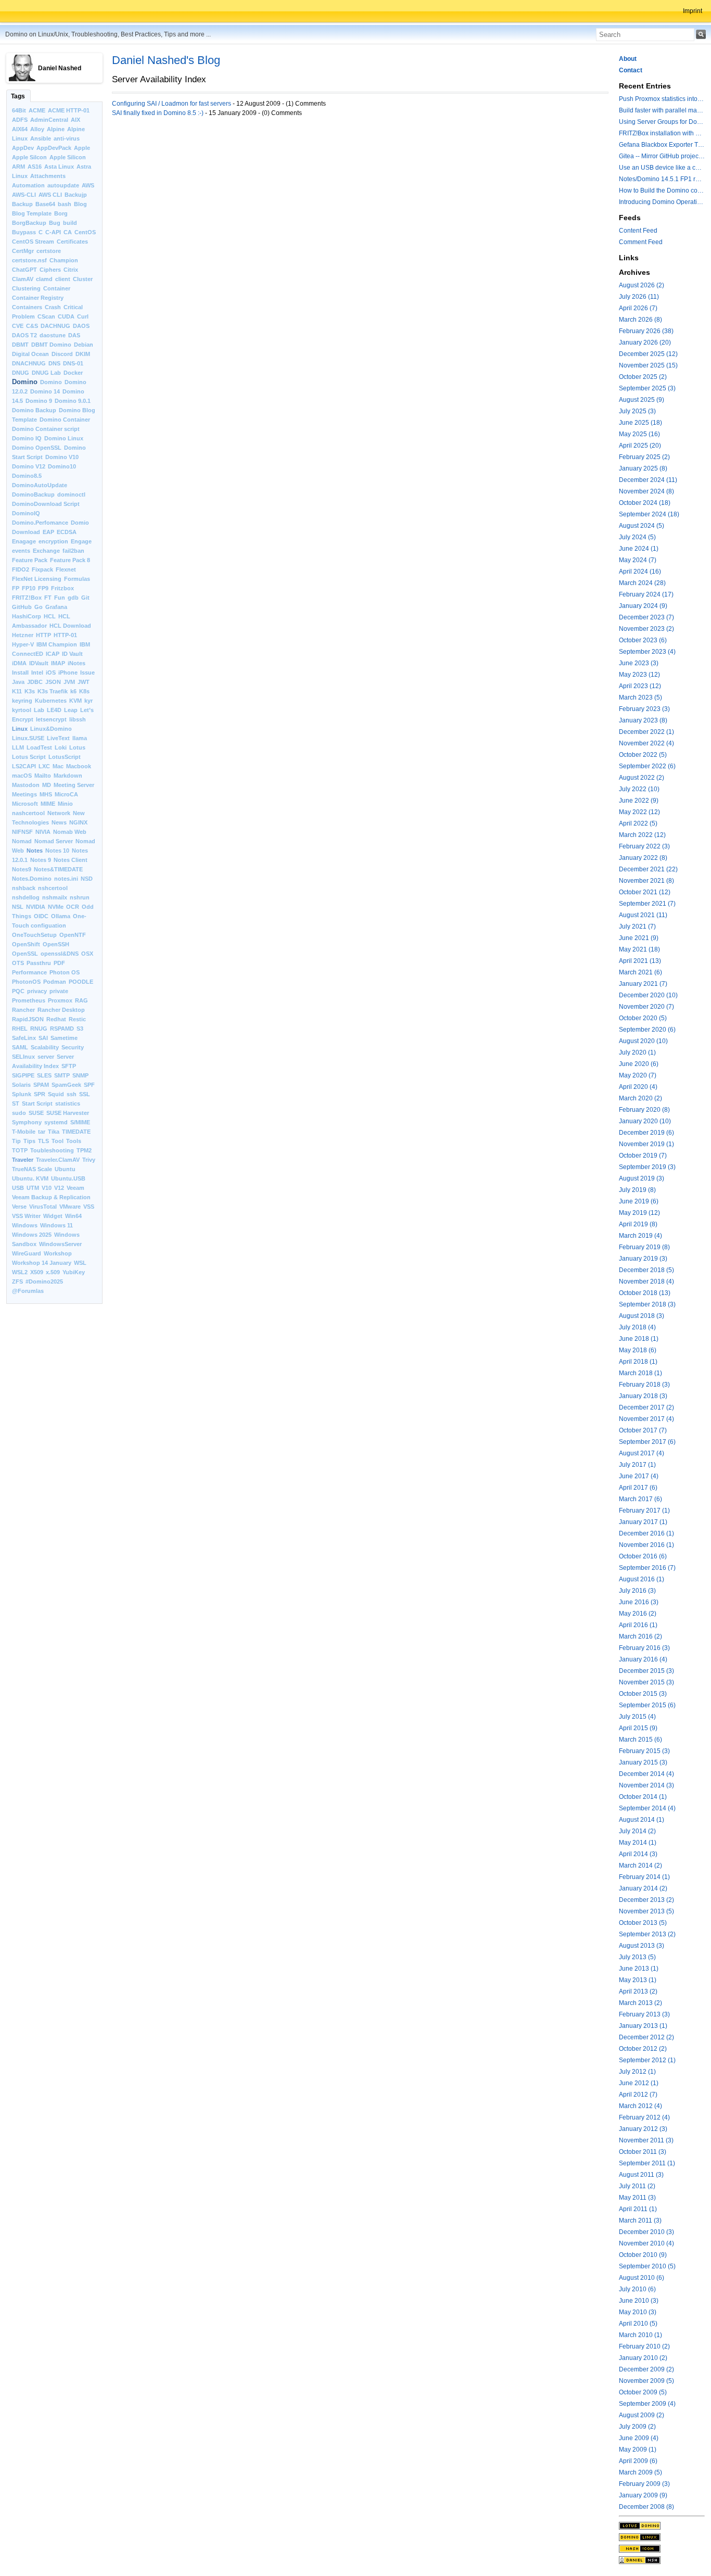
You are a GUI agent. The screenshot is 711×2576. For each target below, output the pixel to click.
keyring (22, 701)
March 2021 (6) (640, 972)
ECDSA (67, 532)
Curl (83, 316)
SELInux (23, 1057)
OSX (87, 954)
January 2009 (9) (643, 2495)
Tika (54, 1132)
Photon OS (65, 972)
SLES (44, 1075)
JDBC (35, 682)
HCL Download (70, 626)
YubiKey (74, 1272)
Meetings (24, 794)
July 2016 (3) (637, 1591)
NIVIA (43, 832)
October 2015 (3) (643, 1694)
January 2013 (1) (643, 2026)
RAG (81, 1000)
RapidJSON (28, 1019)
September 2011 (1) (647, 2163)
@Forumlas (28, 1291)
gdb (73, 598)
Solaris (21, 1085)
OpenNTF (73, 935)
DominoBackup (33, 494)
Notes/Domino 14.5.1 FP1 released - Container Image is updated (662, 179)
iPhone (68, 672)
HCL (50, 616)
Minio (65, 804)
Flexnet (66, 569)
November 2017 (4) (646, 1419)
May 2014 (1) (638, 1843)
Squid (56, 1094)
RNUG (39, 1029)
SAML (20, 1047)
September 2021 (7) (647, 904)
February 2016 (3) (644, 1648)
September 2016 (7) (647, 1568)
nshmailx (55, 897)
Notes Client (71, 860)
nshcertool (53, 888)
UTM (33, 1188)
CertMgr (23, 251)
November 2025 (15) (648, 365)
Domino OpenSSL (37, 448)
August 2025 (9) (642, 400)
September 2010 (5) (647, 2266)
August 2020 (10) (643, 1041)
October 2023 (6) (643, 640)
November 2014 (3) (646, 1785)
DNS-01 (73, 363)
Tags (18, 96)
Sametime (64, 1038)
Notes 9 (41, 860)
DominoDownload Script (46, 504)
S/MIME (80, 1122)
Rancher (23, 1010)
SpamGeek (66, 1085)
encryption (53, 541)
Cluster (83, 279)
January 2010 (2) (643, 2358)
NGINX (78, 822)
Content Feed (638, 231)
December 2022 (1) (646, 732)
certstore (49, 251)
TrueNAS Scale (32, 1169)
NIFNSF (22, 832)
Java (18, 682)
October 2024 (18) (645, 503)
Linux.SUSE (28, 738)
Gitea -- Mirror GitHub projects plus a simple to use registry (662, 156)
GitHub (22, 607)
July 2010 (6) (637, 2289)
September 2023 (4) (647, 652)
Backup (22, 204)
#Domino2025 (44, 1281)
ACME (37, 110)
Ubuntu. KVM (30, 1178)
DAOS (81, 326)
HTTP (43, 635)
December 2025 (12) (648, 354)
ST (16, 1103)
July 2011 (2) (637, 2186)
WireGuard (27, 1253)
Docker (73, 373)
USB (18, 1188)
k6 (73, 691)
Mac (58, 766)
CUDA (66, 316)
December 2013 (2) (646, 1900)
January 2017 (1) (643, 1522)
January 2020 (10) (645, 1121)
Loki (61, 747)
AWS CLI (50, 195)
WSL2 (20, 1272)
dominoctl (71, 494)
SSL (85, 1094)
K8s (84, 691)
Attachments (48, 176)
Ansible (41, 138)
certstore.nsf (29, 260)
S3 (80, 1029)
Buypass (24, 232)
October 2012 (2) (643, 2049)
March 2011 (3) (640, 2220)
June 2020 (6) (639, 1064)
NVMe (56, 907)
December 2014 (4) (646, 1774)
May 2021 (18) (639, 949)
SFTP (69, 1066)
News (59, 822)
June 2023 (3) (639, 663)
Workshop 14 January (42, 1263)
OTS (18, 963)
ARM (18, 167)
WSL (80, 1263)
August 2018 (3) (642, 1316)
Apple (82, 148)
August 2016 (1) (642, 1579)
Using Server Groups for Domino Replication (662, 122)
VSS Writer (26, 1216)
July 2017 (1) (637, 1465)
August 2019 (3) (642, 1178)
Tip (16, 1141)
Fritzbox (62, 588)
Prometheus (29, 1000)
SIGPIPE (23, 1075)
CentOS (85, 232)
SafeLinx (24, 1038)
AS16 (35, 167)
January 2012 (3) (643, 2129)
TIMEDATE (76, 1132)
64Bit (19, 110)
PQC (18, 991)
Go (39, 607)
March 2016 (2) (640, 1636)
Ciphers (50, 270)
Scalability (45, 1047)
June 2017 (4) (639, 1476)
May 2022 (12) (639, 812)
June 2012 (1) (639, 2083)
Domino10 (62, 466)
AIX (75, 120)
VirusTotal (43, 1207)
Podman (55, 982)
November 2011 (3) (646, 2140)
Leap (71, 710)
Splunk (22, 1094)
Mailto (43, 776)
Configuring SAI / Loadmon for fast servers (172, 104)
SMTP (62, 1075)
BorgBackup (29, 223)
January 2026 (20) (645, 342)
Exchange (46, 551)
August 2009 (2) (642, 2415)
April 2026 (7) (638, 308)
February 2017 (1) (644, 1511)
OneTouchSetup (34, 935)
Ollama (61, 916)
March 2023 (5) (640, 697)
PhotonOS (26, 982)
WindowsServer (60, 1244)
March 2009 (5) (640, 2472)
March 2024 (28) (642, 583)
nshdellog (26, 897)
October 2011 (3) (643, 2152)
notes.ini (66, 879)
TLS (43, 1141)
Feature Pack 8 (70, 560)
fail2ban (73, 551)
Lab (39, 710)
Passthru (39, 963)
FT (48, 598)
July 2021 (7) (637, 927)
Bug (55, 223)
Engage (81, 541)
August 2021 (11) (643, 915)
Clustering (26, 288)
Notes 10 (57, 851)
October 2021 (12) (645, 892)
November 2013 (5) (646, 1911)
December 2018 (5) (646, 1270)
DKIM (83, 354)
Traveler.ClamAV (58, 1160)
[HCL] (662, 2526)
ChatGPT (24, 270)
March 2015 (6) (640, 1740)
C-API (53, 232)
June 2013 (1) (639, 1969)
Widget (53, 1216)
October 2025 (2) (643, 377)
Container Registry (38, 298)
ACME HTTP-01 (69, 110)
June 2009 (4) (639, 2438)
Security (73, 1047)
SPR (40, 1094)
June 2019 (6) (639, 1201)
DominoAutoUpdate (40, 485)
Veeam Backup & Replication (51, 1197)
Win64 (73, 1216)
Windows (25, 1225)
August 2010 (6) (642, 2278)
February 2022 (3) (644, 846)
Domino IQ (27, 438)
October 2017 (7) (643, 1430)
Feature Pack (30, 560)
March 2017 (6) (640, 1499)
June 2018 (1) (639, 1339)
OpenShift (26, 944)
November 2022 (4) (646, 743)
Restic (77, 1019)
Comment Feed (641, 242)
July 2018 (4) (637, 1327)
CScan (46, 316)
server (46, 1057)
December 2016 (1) (646, 1533)
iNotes (77, 663)
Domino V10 (62, 457)
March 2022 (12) (642, 835)
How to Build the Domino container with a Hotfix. (662, 191)
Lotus (77, 747)
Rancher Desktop (61, 1010)
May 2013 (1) (638, 1980)
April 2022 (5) (638, 823)
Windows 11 (56, 1225)
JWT (84, 682)
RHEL (20, 1029)
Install (20, 672)
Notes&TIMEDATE (58, 869)
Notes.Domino (32, 879)
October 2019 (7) (643, 1156)
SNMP (80, 1075)
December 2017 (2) (646, 1407)
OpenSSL (25, 954)
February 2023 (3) (644, 709)
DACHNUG (55, 326)
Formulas (77, 579)
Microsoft (25, 804)
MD (47, 785)
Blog (80, 204)
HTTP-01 (65, 635)
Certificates (72, 242)
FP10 (29, 588)
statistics (68, 1103)
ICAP (53, 654)
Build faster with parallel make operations (662, 110)
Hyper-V (23, 644)
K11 (17, 691)
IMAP (58, 663)
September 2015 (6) (647, 1705)
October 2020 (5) (643, 1018)
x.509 (53, 1272)
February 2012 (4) (644, 2117)
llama (80, 738)
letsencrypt (51, 719)
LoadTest (39, 747)
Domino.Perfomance (40, 523)
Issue (87, 672)
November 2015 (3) (646, 1682)
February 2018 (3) (644, 1385)
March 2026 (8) (640, 320)
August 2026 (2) (642, 285)
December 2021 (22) (648, 869)
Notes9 (22, 869)
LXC (44, 766)
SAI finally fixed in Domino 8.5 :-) (158, 113)
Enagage (24, 541)
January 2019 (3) (643, 1259)
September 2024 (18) (649, 514)
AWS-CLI (24, 195)
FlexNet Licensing (37, 579)
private (59, 991)
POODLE (81, 982)
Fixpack (42, 569)
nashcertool (28, 813)
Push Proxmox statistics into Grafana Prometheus (662, 99)
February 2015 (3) (644, 1751)
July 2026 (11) (639, 297)
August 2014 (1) (642, 1820)
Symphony (27, 1122)
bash (65, 204)
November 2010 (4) (646, 2243)
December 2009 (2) (646, 2369)
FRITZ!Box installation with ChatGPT (662, 133)
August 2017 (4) (642, 1453)
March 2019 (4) (640, 1236)
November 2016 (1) (646, 1545)
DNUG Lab (46, 373)
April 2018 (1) (638, 1362)
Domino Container (65, 420)
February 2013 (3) (644, 2014)
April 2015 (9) (638, 1728)
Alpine (56, 129)
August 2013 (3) (642, 1946)
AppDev (23, 148)
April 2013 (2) (638, 1991)
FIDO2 (21, 569)
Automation (28, 185)
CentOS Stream (33, 242)
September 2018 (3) (647, 1304)
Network (59, 813)
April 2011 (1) (638, 2209)
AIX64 (20, 129)
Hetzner (23, 635)
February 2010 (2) (644, 2346)
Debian (84, 345)
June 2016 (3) (639, 1602)
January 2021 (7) (643, 984)
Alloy (37, 129)
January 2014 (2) (643, 1888)
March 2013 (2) (640, 2003)
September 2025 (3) (647, 388)
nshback (24, 888)
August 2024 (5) (642, 526)
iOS (51, 672)
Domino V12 (29, 466)
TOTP (20, 1150)
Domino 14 (45, 391)
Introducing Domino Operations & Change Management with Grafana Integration (662, 202)
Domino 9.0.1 (73, 401)
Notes (35, 851)
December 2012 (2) (646, 2037)
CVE (18, 326)
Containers (27, 307)
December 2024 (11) (648, 480)
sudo (19, 1113)
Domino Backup (34, 410)
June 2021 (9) (639, 938)
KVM (75, 701)
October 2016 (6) (643, 1556)
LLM (18, 747)
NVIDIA (36, 907)
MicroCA (66, 794)
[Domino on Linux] (662, 2537)
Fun (60, 598)
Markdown (68, 776)
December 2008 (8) (646, 2507)
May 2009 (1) (638, 2450)
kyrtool (22, 710)
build (70, 223)
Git (85, 598)
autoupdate (63, 185)
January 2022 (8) (643, 858)
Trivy (89, 1160)
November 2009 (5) (646, 2381)
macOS (22, 776)
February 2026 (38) (646, 331)
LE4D (54, 710)
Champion (64, 260)
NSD (87, 879)
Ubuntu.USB (68, 1178)
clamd (44, 279)
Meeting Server (74, 785)
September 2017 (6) (647, 1442)
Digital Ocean (30, 354)
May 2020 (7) (638, 1075)
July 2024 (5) (637, 537)
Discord (62, 354)
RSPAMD (62, 1029)
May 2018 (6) (638, 1350)
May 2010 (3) (638, 2312)
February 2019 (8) (644, 1247)
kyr (88, 701)
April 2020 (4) (638, 1087)
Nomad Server (54, 841)
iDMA (19, 663)
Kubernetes (51, 701)
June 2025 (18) (640, 423)
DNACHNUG (29, 363)
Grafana (56, 607)
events (21, 551)
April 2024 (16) (640, 572)
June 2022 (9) (639, 801)
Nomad (22, 841)
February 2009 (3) (644, 2484)
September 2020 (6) (647, 1030)
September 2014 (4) (647, 1808)
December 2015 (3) (646, 1671)
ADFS (20, 120)
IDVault (39, 663)
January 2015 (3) (643, 1762)
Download (26, 532)
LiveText (58, 738)
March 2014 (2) (640, 1866)
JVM (69, 682)
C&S (32, 326)
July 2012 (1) (637, 2072)
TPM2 (84, 1150)
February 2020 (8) (644, 1110)
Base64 (45, 204)
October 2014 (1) (643, 1797)
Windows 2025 (32, 1235)
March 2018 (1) (640, 1373)
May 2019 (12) (639, 1213)
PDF (59, 963)
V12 (59, 1188)
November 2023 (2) (646, 629)
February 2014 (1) (644, 1877)
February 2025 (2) (644, 457)
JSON (53, 682)
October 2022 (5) (643, 755)
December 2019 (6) (646, 1133)
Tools (74, 1141)
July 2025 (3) (637, 411)
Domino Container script (46, 429)
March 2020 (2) (640, 1098)
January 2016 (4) (643, 1659)
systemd (56, 1122)
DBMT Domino (51, 345)
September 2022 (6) (647, 766)
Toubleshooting (52, 1150)
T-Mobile (24, 1132)
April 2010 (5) (638, 2324)
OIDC (41, 916)
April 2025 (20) (640, 446)
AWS (88, 185)
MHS (46, 794)
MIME (48, 804)
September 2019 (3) (647, 1167)
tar (42, 1132)
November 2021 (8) (646, 881)
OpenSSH (56, 944)
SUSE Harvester (68, 1113)
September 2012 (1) (647, 2060)
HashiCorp (27, 616)
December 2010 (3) (646, 2232)
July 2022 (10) (639, 789)
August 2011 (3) (641, 2175)
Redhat (56, 1019)
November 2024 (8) (646, 491)
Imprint (693, 11)
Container (57, 288)
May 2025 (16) (639, 434)
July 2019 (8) (637, 1190)
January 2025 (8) (643, 468)
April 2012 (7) (638, 2095)
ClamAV (23, 279)
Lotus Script (29, 757)
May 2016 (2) (638, 1614)
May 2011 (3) (637, 2198)
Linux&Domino (51, 729)
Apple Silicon (68, 157)
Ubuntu (65, 1169)
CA (68, 232)
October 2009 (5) (643, 2392)
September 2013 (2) (647, 1934)
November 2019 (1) (646, 1144)
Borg (61, 213)
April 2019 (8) (638, 1224)
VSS (89, 1207)
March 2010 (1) (640, 2335)
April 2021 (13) (640, 961)
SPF (89, 1085)
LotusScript (65, 757)
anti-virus (67, 138)
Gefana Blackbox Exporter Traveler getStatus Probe (662, 145)
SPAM (41, 1085)
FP (16, 588)
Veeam (75, 1188)
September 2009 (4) (647, 2404)
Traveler (23, 1160)
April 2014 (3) (638, 1854)
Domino (25, 382)
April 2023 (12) (640, 686)
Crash (53, 307)
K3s (30, 691)
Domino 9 (39, 401)
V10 (47, 1188)
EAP (48, 532)
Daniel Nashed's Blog (166, 60)
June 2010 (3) (639, 2301)
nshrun (80, 897)
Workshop (58, 1253)
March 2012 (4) (640, 2106)
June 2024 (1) (639, 549)
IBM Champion (57, 644)
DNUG (21, 373)
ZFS (17, 1281)
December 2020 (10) (648, 995)
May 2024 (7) (638, 560)
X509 (37, 1272)
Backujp (76, 195)
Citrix (71, 270)
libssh (78, 719)
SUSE (36, 1113)
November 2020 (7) (646, 1007)
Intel (37, 672)
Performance (29, 972)
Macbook (79, 766)
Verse (19, 1207)
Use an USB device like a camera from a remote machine (662, 168)
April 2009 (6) (638, 2461)
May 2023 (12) (639, 675)
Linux (20, 729)
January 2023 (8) (643, 720)
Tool (58, 1141)
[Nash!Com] (662, 2548)
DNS (54, 363)
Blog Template (32, 213)
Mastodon (26, 785)
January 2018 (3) (643, 1396)
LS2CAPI (24, 766)
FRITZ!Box (27, 598)
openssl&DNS (60, 954)
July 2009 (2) (637, 2427)
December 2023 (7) (646, 617)
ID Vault (72, 654)
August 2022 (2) (642, 778)
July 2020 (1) (637, 1052)
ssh (72, 1094)
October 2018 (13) (645, 1293)
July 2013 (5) (637, 1957)
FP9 (43, 588)
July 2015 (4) (637, 1717)
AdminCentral (49, 120)
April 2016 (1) (638, 1625)
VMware (70, 1207)
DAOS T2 (24, 335)
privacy (37, 991)
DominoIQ (26, 513)
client (63, 279)
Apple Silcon (29, 157)
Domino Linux (64, 438)
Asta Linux (59, 167)
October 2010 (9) (643, 2255)
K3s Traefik (53, 691)
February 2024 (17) (646, 594)
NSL (18, 907)
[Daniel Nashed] (662, 2560)
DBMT (20, 345)
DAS (74, 335)
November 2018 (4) (646, 1281)
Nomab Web (70, 832)
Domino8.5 (27, 476)
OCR (73, 907)
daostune (53, 335)
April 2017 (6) (638, 1488)
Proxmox (60, 1000)
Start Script (37, 1103)
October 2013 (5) (643, 1923)
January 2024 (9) (643, 606)
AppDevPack (54, 148)
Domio (80, 523)
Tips (29, 1141)
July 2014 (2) (637, 1831)
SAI (43, 1038)
